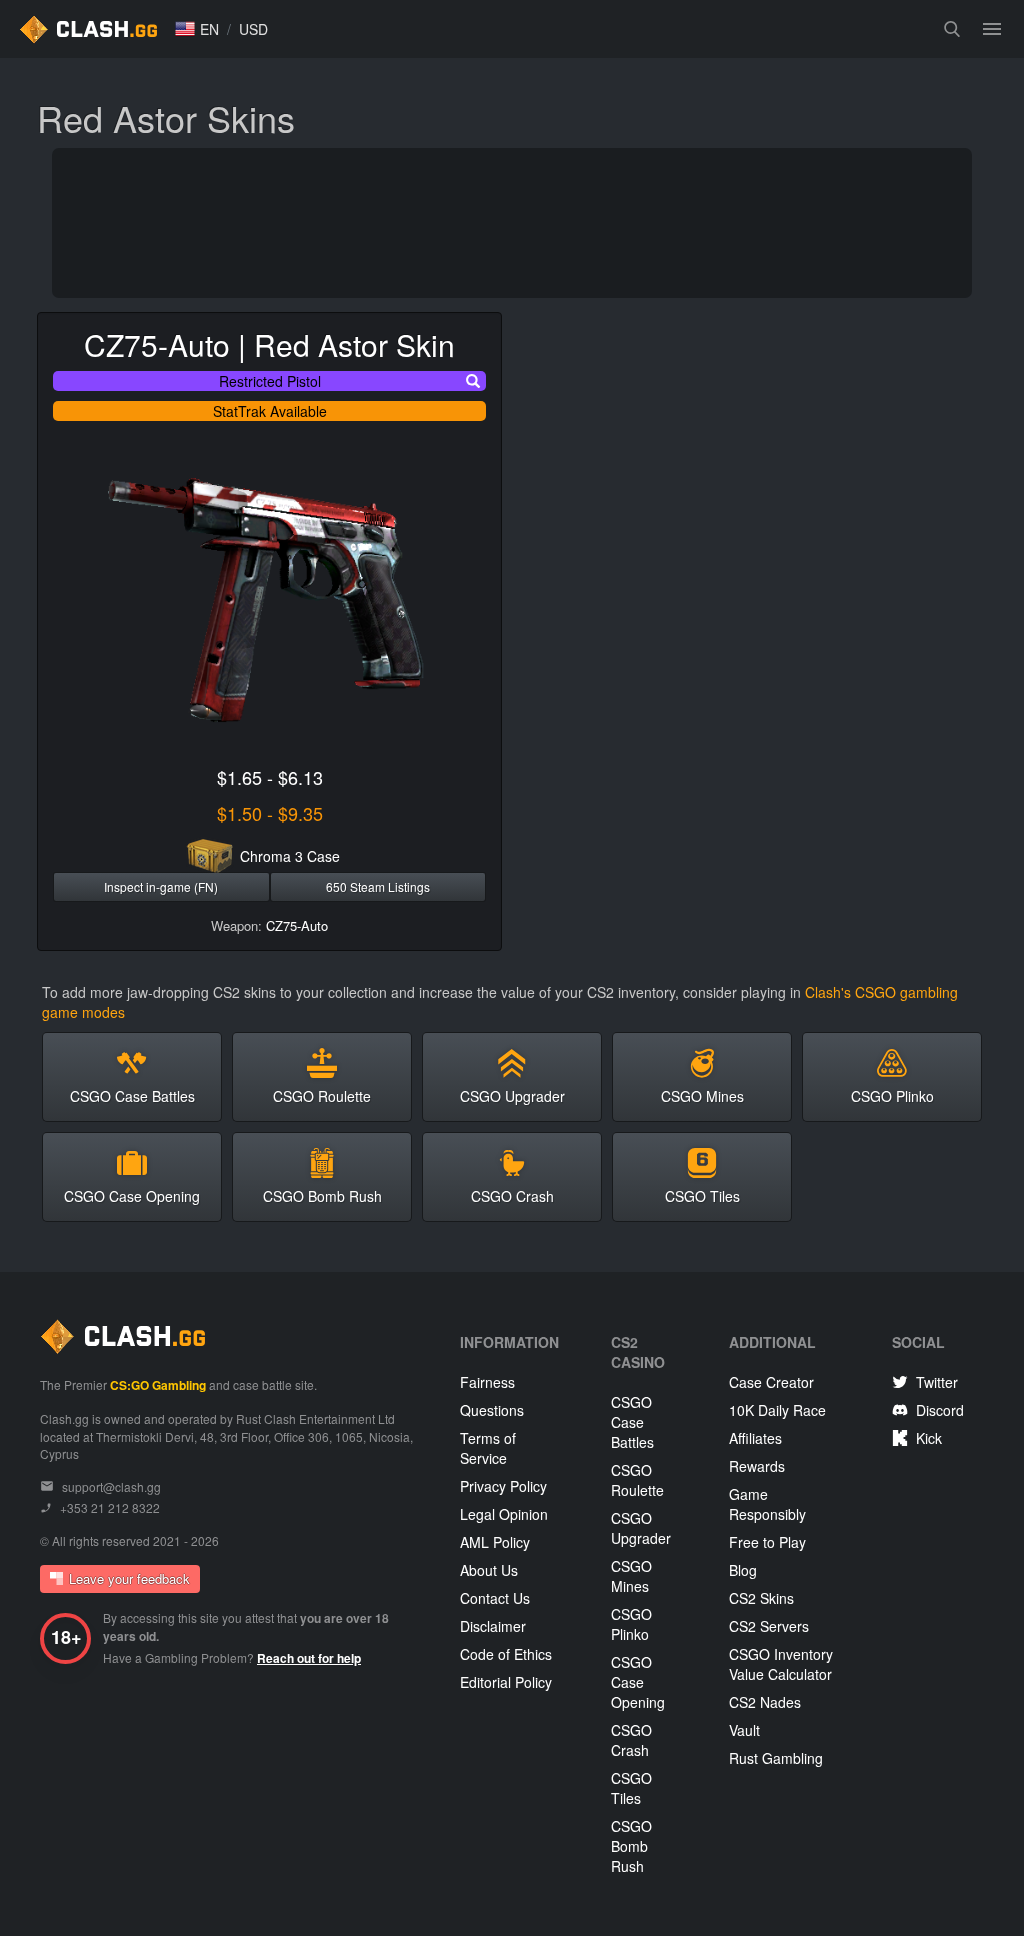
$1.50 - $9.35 (270, 813)
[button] (197, 29)
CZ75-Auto (297, 925)
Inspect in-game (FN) (161, 886)
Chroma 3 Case (290, 856)
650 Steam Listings (378, 886)
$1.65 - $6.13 (270, 777)
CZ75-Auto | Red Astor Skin (269, 344)
